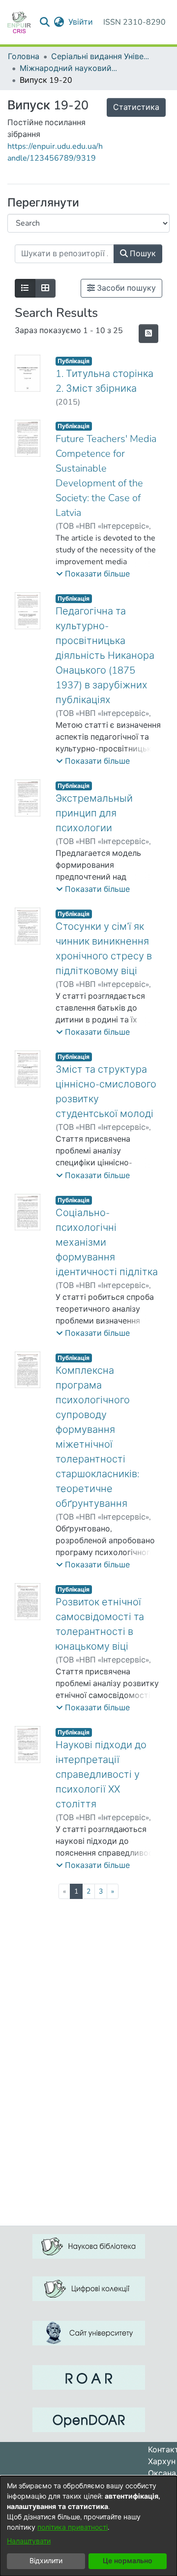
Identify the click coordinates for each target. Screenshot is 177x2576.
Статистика (136, 107)
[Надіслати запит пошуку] (45, 22)
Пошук (142, 254)
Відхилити (46, 2561)
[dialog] (88, 2526)
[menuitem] (59, 22)
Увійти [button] (81, 22)
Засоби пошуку (125, 288)
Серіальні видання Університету (100, 57)
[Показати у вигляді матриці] (45, 288)
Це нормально (128, 2561)
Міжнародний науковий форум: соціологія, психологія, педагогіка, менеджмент (69, 68)
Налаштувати (29, 2541)
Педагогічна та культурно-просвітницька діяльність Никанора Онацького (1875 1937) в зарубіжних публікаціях (105, 656)
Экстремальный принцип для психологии (94, 813)
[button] (93, 574)
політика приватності (73, 2527)
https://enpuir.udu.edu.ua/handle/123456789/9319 (55, 152)
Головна (24, 57)
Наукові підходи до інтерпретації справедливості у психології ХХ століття (101, 1775)
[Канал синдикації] (148, 334)
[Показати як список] (25, 288)
